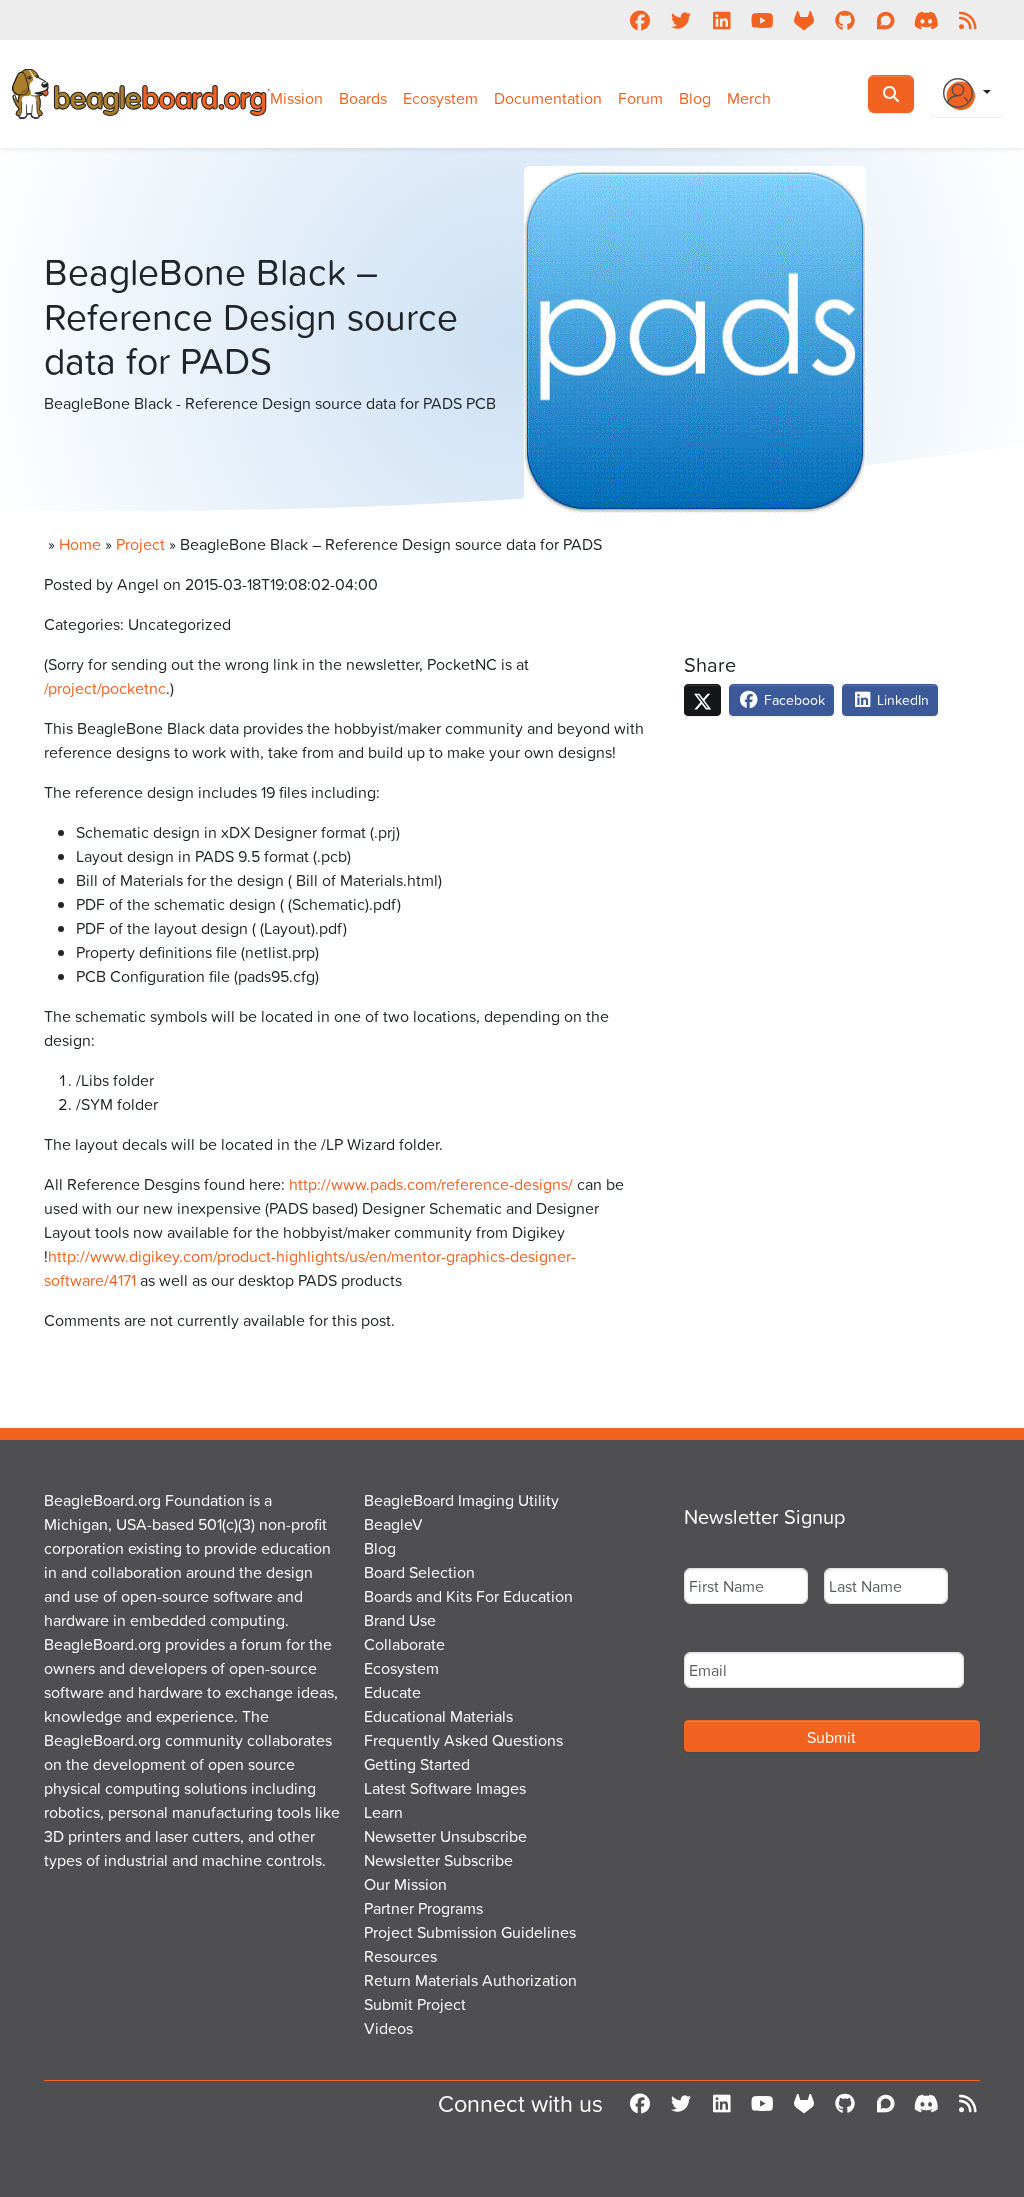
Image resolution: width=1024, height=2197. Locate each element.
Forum (640, 98)
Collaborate (404, 1644)
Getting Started (417, 1764)
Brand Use (400, 1620)
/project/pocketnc (105, 688)
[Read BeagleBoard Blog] (967, 20)
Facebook (792, 699)
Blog (695, 98)
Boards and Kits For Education (468, 1596)
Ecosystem (440, 98)
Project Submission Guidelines (470, 1932)
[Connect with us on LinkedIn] (721, 20)
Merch (749, 98)
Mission (296, 98)
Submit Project (415, 2004)
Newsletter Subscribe (438, 1860)
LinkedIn (901, 699)
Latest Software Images (445, 1788)
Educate (392, 1692)
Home (80, 544)
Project (140, 544)
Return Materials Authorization (470, 1980)
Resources (400, 1956)
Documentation (548, 98)
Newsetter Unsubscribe (445, 1836)
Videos (388, 2028)
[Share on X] (702, 700)
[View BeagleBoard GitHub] (844, 20)
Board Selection (419, 1572)
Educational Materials (438, 1716)
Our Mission (405, 1884)
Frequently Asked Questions (463, 1740)
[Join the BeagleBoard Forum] (885, 20)
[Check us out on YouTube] (762, 20)
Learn (383, 1812)
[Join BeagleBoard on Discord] (926, 20)
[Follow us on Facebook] (639, 20)
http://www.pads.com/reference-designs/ (431, 1184)
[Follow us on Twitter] (680, 20)
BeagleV (393, 1524)
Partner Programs (423, 1908)
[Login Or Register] (967, 94)
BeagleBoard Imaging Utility (461, 1500)
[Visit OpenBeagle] (803, 20)
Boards (363, 98)
